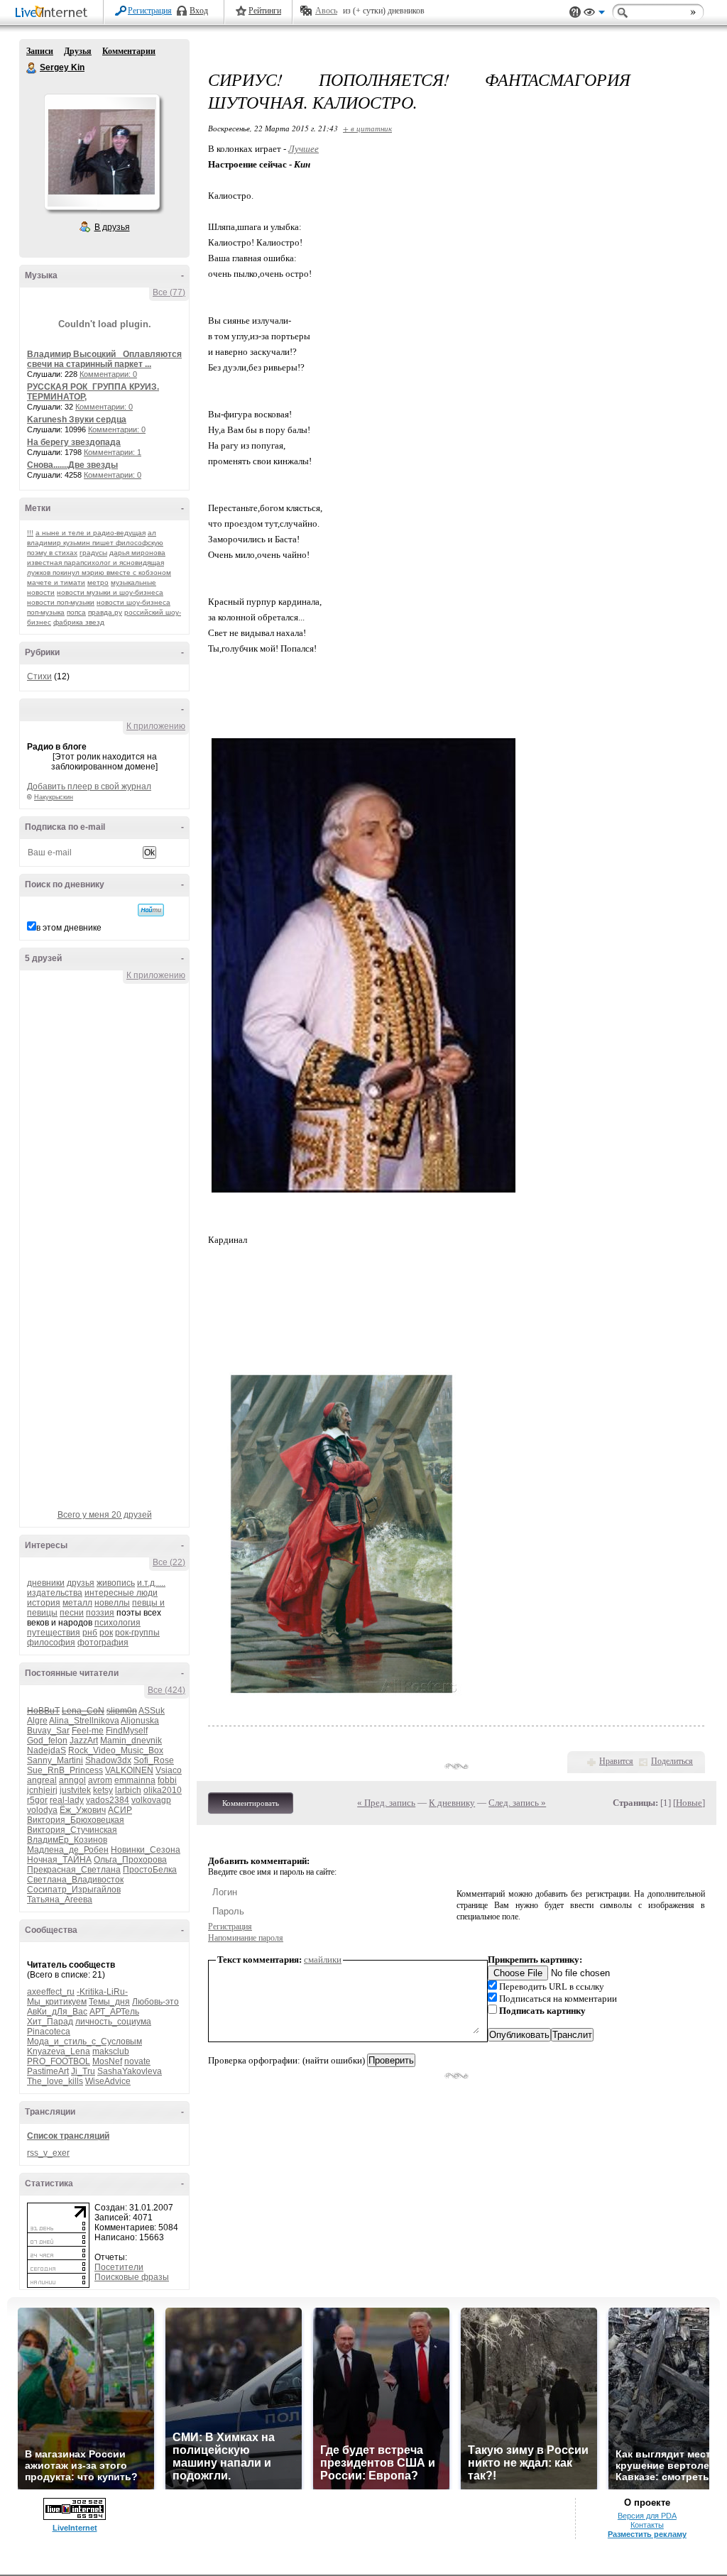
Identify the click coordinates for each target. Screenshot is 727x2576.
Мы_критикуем (57, 2002)
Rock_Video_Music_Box (116, 1750)
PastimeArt (48, 2071)
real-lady (67, 1800)
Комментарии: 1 (113, 452)
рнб (90, 1633)
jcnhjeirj (42, 1790)
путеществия (54, 1633)
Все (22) (169, 1562)
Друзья (78, 51)
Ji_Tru (83, 2071)
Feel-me (88, 1731)
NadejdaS (47, 1750)
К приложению (156, 726)
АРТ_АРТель (114, 2012)
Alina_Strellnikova (84, 1721)
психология (117, 1623)
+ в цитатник (367, 128)
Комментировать (251, 1803)
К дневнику (452, 1803)
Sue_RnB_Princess (65, 1770)
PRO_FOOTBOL (59, 2061)
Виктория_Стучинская (72, 1830)
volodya (42, 1810)
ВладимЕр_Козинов (67, 1840)
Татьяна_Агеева (60, 1900)
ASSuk (152, 1711)
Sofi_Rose (154, 1760)
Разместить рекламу (647, 2534)
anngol (72, 1780)
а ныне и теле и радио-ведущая (91, 533)
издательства (55, 1593)
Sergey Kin (32, 68)
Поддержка (575, 12)
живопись (116, 1583)
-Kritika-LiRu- (102, 1992)
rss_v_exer (48, 2153)
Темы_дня (109, 2002)
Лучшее (304, 149)
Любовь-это (155, 2002)
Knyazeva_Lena (59, 2051)
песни (72, 1613)
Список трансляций (68, 2136)
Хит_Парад (50, 2022)
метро (98, 582)
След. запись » (517, 1803)
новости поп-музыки (61, 602)
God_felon (47, 1741)
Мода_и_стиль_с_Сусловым (84, 2041)
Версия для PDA (647, 2516)
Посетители (119, 2267)
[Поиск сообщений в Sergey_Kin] (151, 910)
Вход (199, 11)
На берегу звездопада (74, 442)
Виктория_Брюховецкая (76, 1820)
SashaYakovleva (130, 2071)
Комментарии (129, 51)
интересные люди (121, 1593)
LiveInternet (54, 13)
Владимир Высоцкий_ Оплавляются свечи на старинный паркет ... (104, 359)
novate (137, 2061)
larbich (128, 1790)
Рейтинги (265, 11)
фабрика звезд (79, 622)
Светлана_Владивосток (75, 1880)
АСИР (120, 1810)
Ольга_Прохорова (130, 1860)
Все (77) (169, 292)
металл (77, 1603)
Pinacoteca (49, 2032)
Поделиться (672, 1761)
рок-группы (137, 1633)
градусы (93, 553)
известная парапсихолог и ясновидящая (95, 563)
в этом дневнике (69, 928)
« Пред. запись (386, 1803)
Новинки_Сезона (146, 1850)
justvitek (75, 1790)
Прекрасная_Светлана (74, 1870)
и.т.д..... (151, 1583)
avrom (100, 1780)
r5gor (37, 1800)
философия (51, 1643)
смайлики (323, 1960)
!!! (30, 533)
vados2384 (108, 1800)
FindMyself (127, 1731)
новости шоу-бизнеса (133, 602)
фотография (103, 1643)
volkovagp (151, 1800)
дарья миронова (137, 553)
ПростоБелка (150, 1870)
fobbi (167, 1780)
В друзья (112, 227)
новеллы (112, 1603)
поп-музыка (46, 612)
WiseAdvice (108, 2081)
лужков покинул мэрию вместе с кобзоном (99, 572)
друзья (81, 1583)
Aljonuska (140, 1721)
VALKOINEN (129, 1770)
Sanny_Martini (55, 1760)
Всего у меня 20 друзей (105, 1515)
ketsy (103, 1790)
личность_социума (113, 2022)
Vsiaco (169, 1770)
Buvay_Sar (48, 1731)
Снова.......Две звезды (72, 465)
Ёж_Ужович (83, 1810)
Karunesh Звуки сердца (77, 420)
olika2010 (163, 1790)
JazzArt (84, 1741)
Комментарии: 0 (108, 374)
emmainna (135, 1780)
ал (152, 533)
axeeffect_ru (51, 1992)
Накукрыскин (54, 797)
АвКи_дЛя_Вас (57, 2012)
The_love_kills (55, 2081)
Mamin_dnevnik (131, 1741)
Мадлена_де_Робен (68, 1850)
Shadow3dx (108, 1760)
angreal (42, 1780)
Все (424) (166, 1690)
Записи (40, 51)
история (44, 1603)
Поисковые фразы (132, 2277)
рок (106, 1633)
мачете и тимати (56, 582)
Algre (37, 1721)
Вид (594, 14)
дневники (46, 1583)
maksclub (111, 2051)
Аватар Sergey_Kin (102, 152)
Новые (689, 1803)
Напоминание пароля (246, 1938)
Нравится (616, 1761)
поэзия (100, 1613)
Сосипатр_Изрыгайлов (74, 1890)
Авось (326, 11)
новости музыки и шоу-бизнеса (110, 592)
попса (76, 612)
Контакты (647, 2525)
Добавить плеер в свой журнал (89, 786)
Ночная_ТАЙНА (59, 1860)
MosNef (107, 2061)
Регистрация (150, 11)
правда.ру (105, 612)
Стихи (39, 676)
